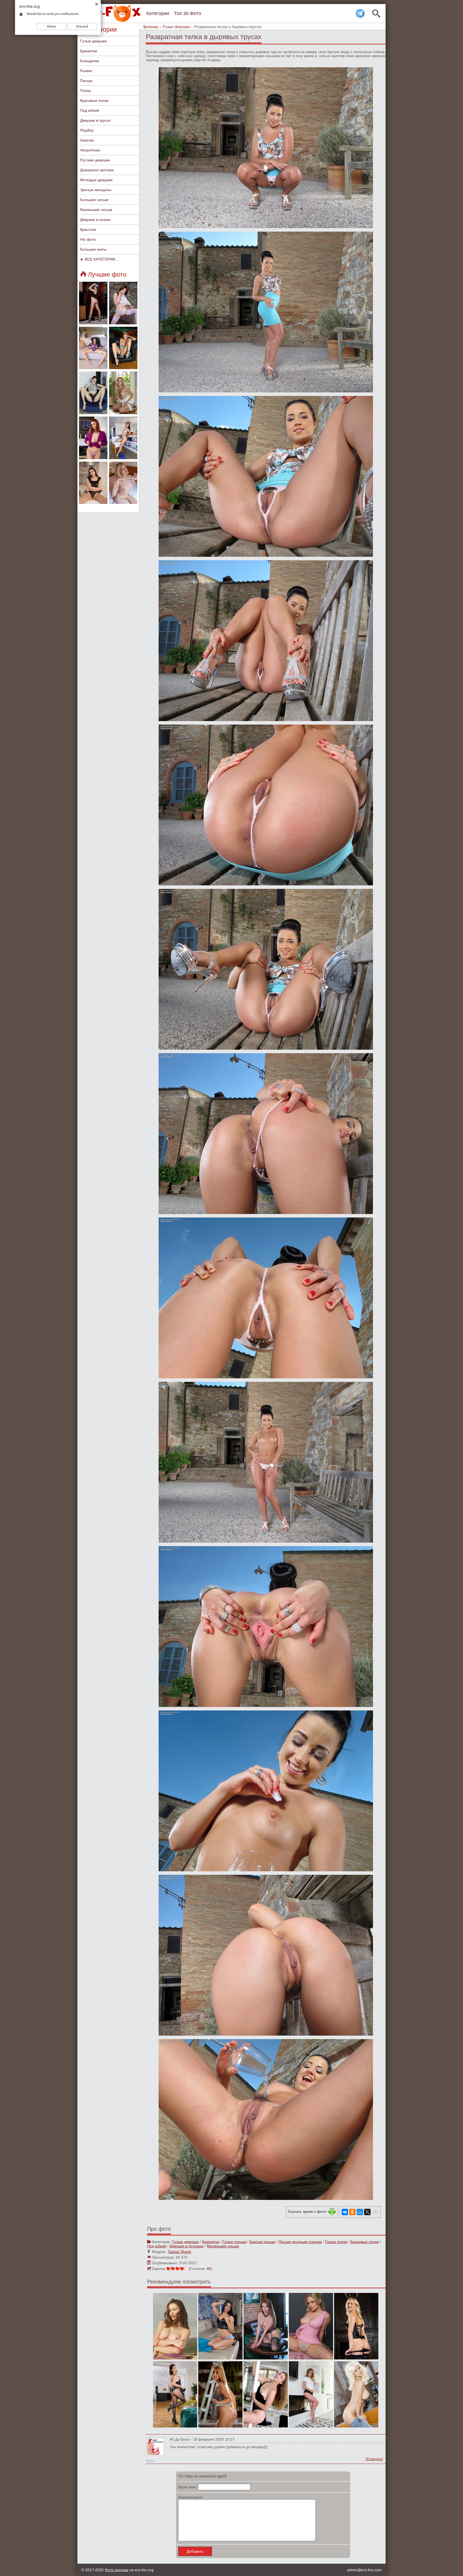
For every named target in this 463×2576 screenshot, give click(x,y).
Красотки (88, 229)
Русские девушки (95, 160)
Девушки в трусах (95, 120)
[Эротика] (111, 13)
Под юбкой (90, 110)
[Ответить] (374, 2459)
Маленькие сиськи (96, 210)
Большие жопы (93, 249)
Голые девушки (94, 41)
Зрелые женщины (96, 190)
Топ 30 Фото (188, 13)
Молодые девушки (96, 180)
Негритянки (90, 150)
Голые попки (336, 2242)
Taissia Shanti (179, 2252)
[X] (367, 2212)
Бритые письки (262, 2242)
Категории (158, 13)
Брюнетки (89, 51)
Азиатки (87, 140)
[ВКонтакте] (345, 2212)
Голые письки (234, 2242)
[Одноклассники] (352, 2212)
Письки (86, 81)
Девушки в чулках (95, 220)
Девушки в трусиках (186, 2246)
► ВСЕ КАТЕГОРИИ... (99, 259)
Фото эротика (117, 2570)
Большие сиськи (94, 200)
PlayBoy (87, 130)
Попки (85, 91)
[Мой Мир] (360, 2212)
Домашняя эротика (97, 170)
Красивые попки (94, 101)
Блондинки (90, 61)
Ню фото (88, 239)
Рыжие (86, 71)
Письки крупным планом (300, 2242)
